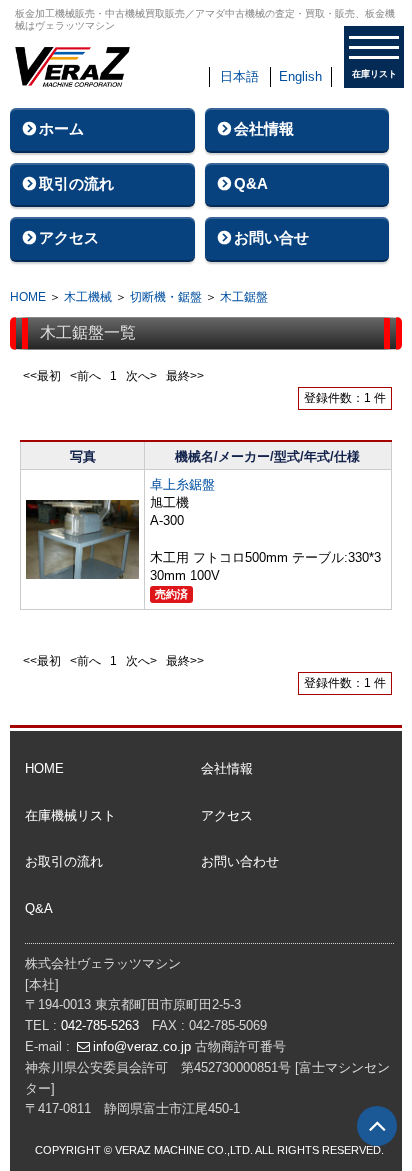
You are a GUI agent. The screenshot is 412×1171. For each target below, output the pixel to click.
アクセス (69, 237)
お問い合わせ (240, 861)
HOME (28, 297)
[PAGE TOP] (377, 1126)
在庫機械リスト (70, 815)
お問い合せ (271, 237)
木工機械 (88, 297)
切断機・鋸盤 (166, 297)
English (300, 76)
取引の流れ (76, 183)
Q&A (251, 183)
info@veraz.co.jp (142, 1046)
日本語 (239, 76)
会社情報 (264, 128)
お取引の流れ (64, 861)
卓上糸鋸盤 (182, 484)
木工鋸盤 (244, 297)
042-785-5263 (100, 1025)
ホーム (61, 128)
